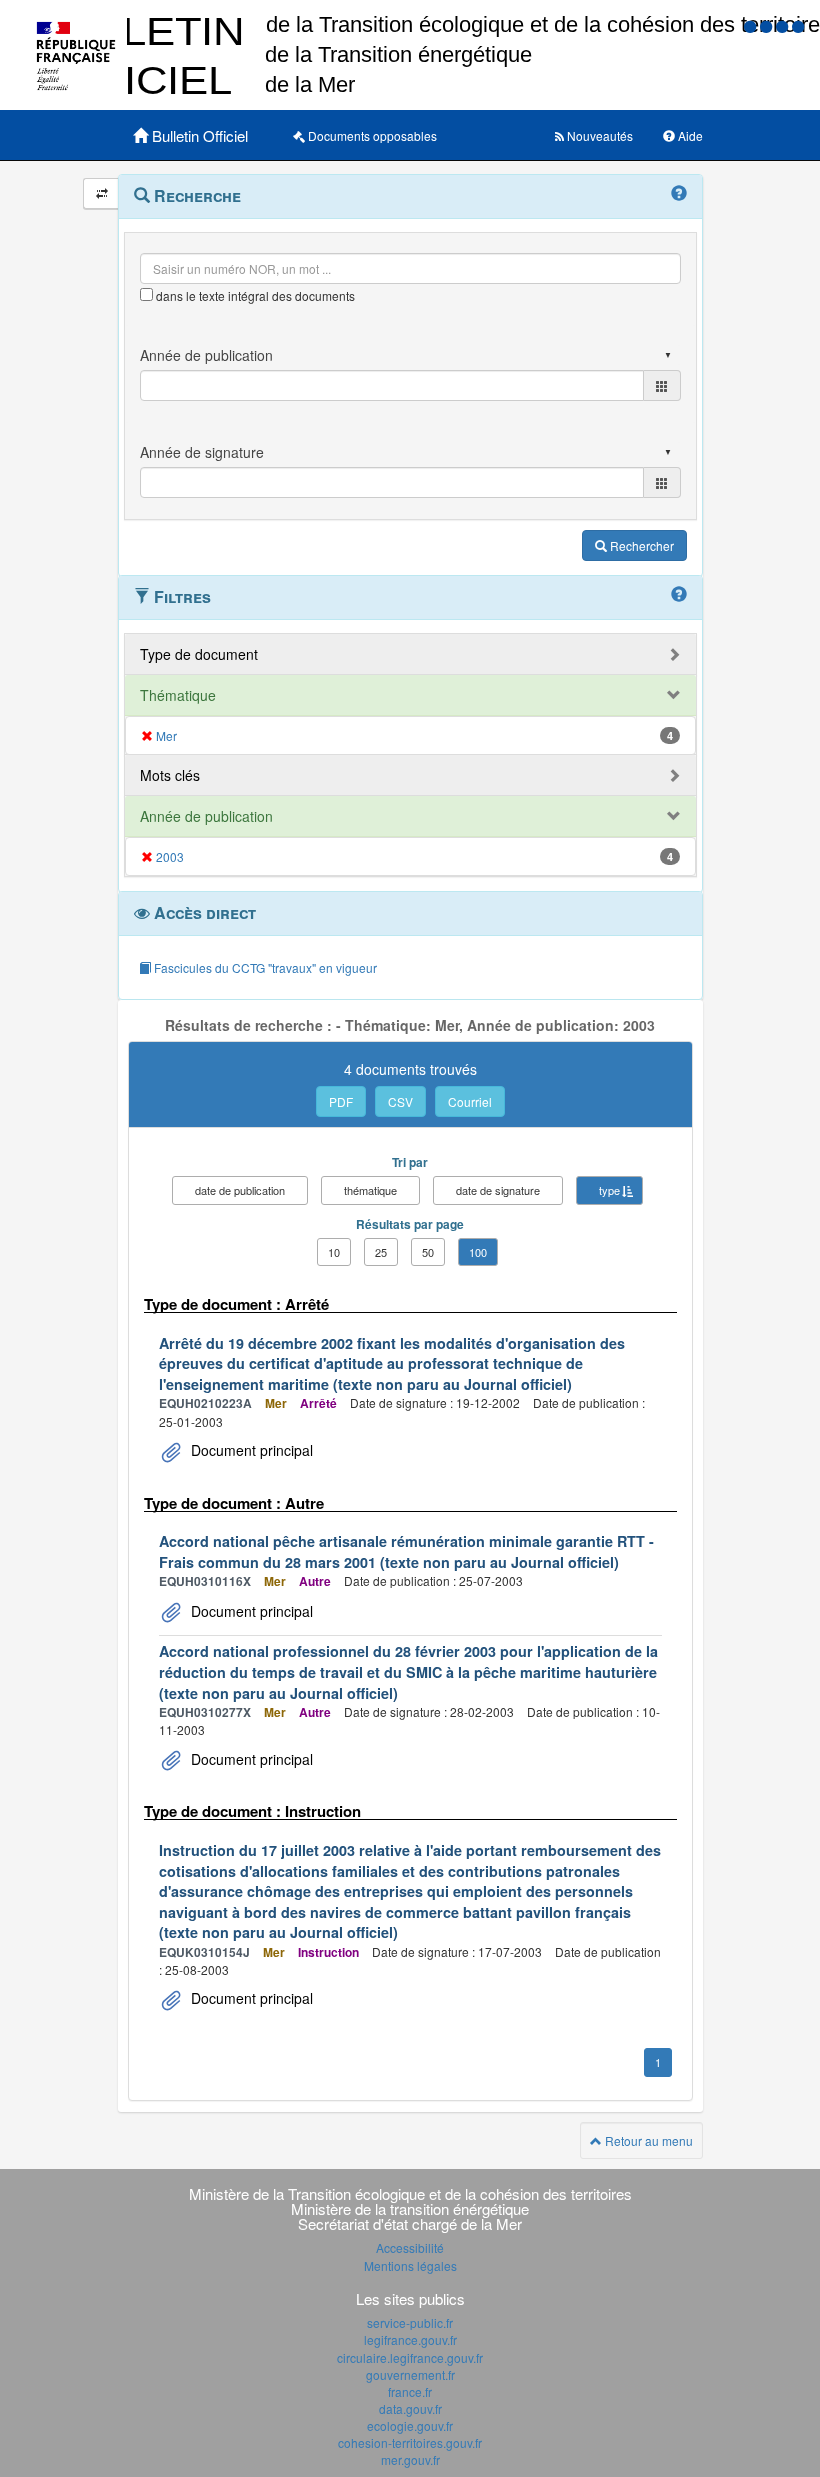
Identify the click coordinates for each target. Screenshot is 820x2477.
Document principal (250, 1450)
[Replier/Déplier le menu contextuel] (101, 193)
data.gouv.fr (410, 2408)
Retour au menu (647, 2140)
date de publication (240, 1190)
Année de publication (206, 816)
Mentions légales (410, 2265)
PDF (341, 1101)
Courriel (470, 1101)
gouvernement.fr (410, 2374)
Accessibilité (410, 2247)
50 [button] (428, 1252)
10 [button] (334, 1252)
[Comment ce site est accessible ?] (752, 25)
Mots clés (170, 775)
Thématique (178, 695)
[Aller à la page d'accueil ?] (798, 25)
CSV (400, 1101)
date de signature (498, 1190)
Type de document (199, 654)
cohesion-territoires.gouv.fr (410, 2442)
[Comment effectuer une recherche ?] (679, 194)
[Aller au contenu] (768, 25)
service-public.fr (410, 2322)
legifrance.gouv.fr (410, 2339)
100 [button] (478, 1252)
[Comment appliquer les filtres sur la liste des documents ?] (679, 595)
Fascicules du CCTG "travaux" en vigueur (264, 967)
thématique (370, 1190)
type (609, 1190)
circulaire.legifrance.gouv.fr (410, 2357)
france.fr (410, 2391)
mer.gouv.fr (410, 2459)
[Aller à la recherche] (784, 25)
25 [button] (381, 1252)
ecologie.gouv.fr (410, 2425)
